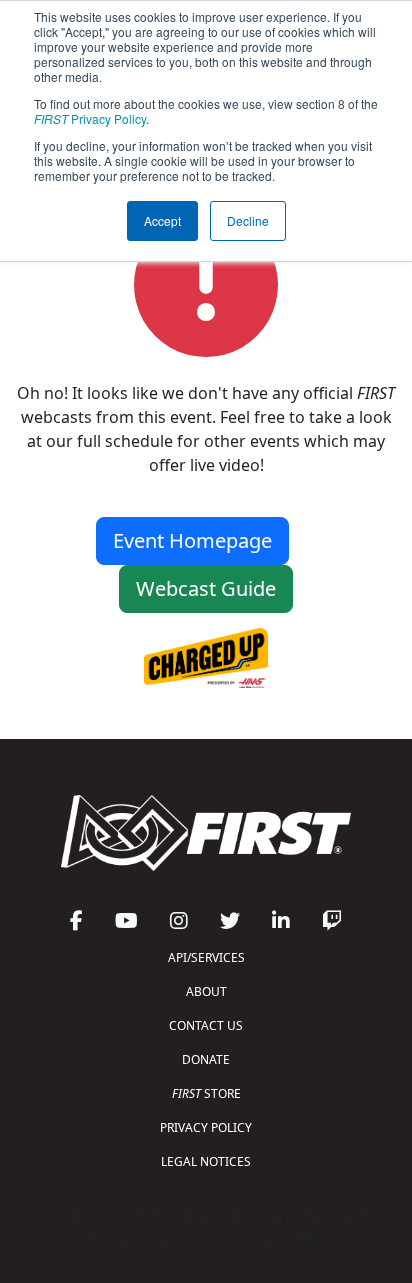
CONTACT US (206, 1025)
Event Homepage (192, 540)
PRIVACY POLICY (206, 1127)
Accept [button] (162, 220)
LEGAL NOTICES (206, 1161)
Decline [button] (248, 220)
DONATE (206, 1059)
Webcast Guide (206, 588)
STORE (206, 1093)
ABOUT (206, 991)
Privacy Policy (90, 118)
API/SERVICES (206, 957)
